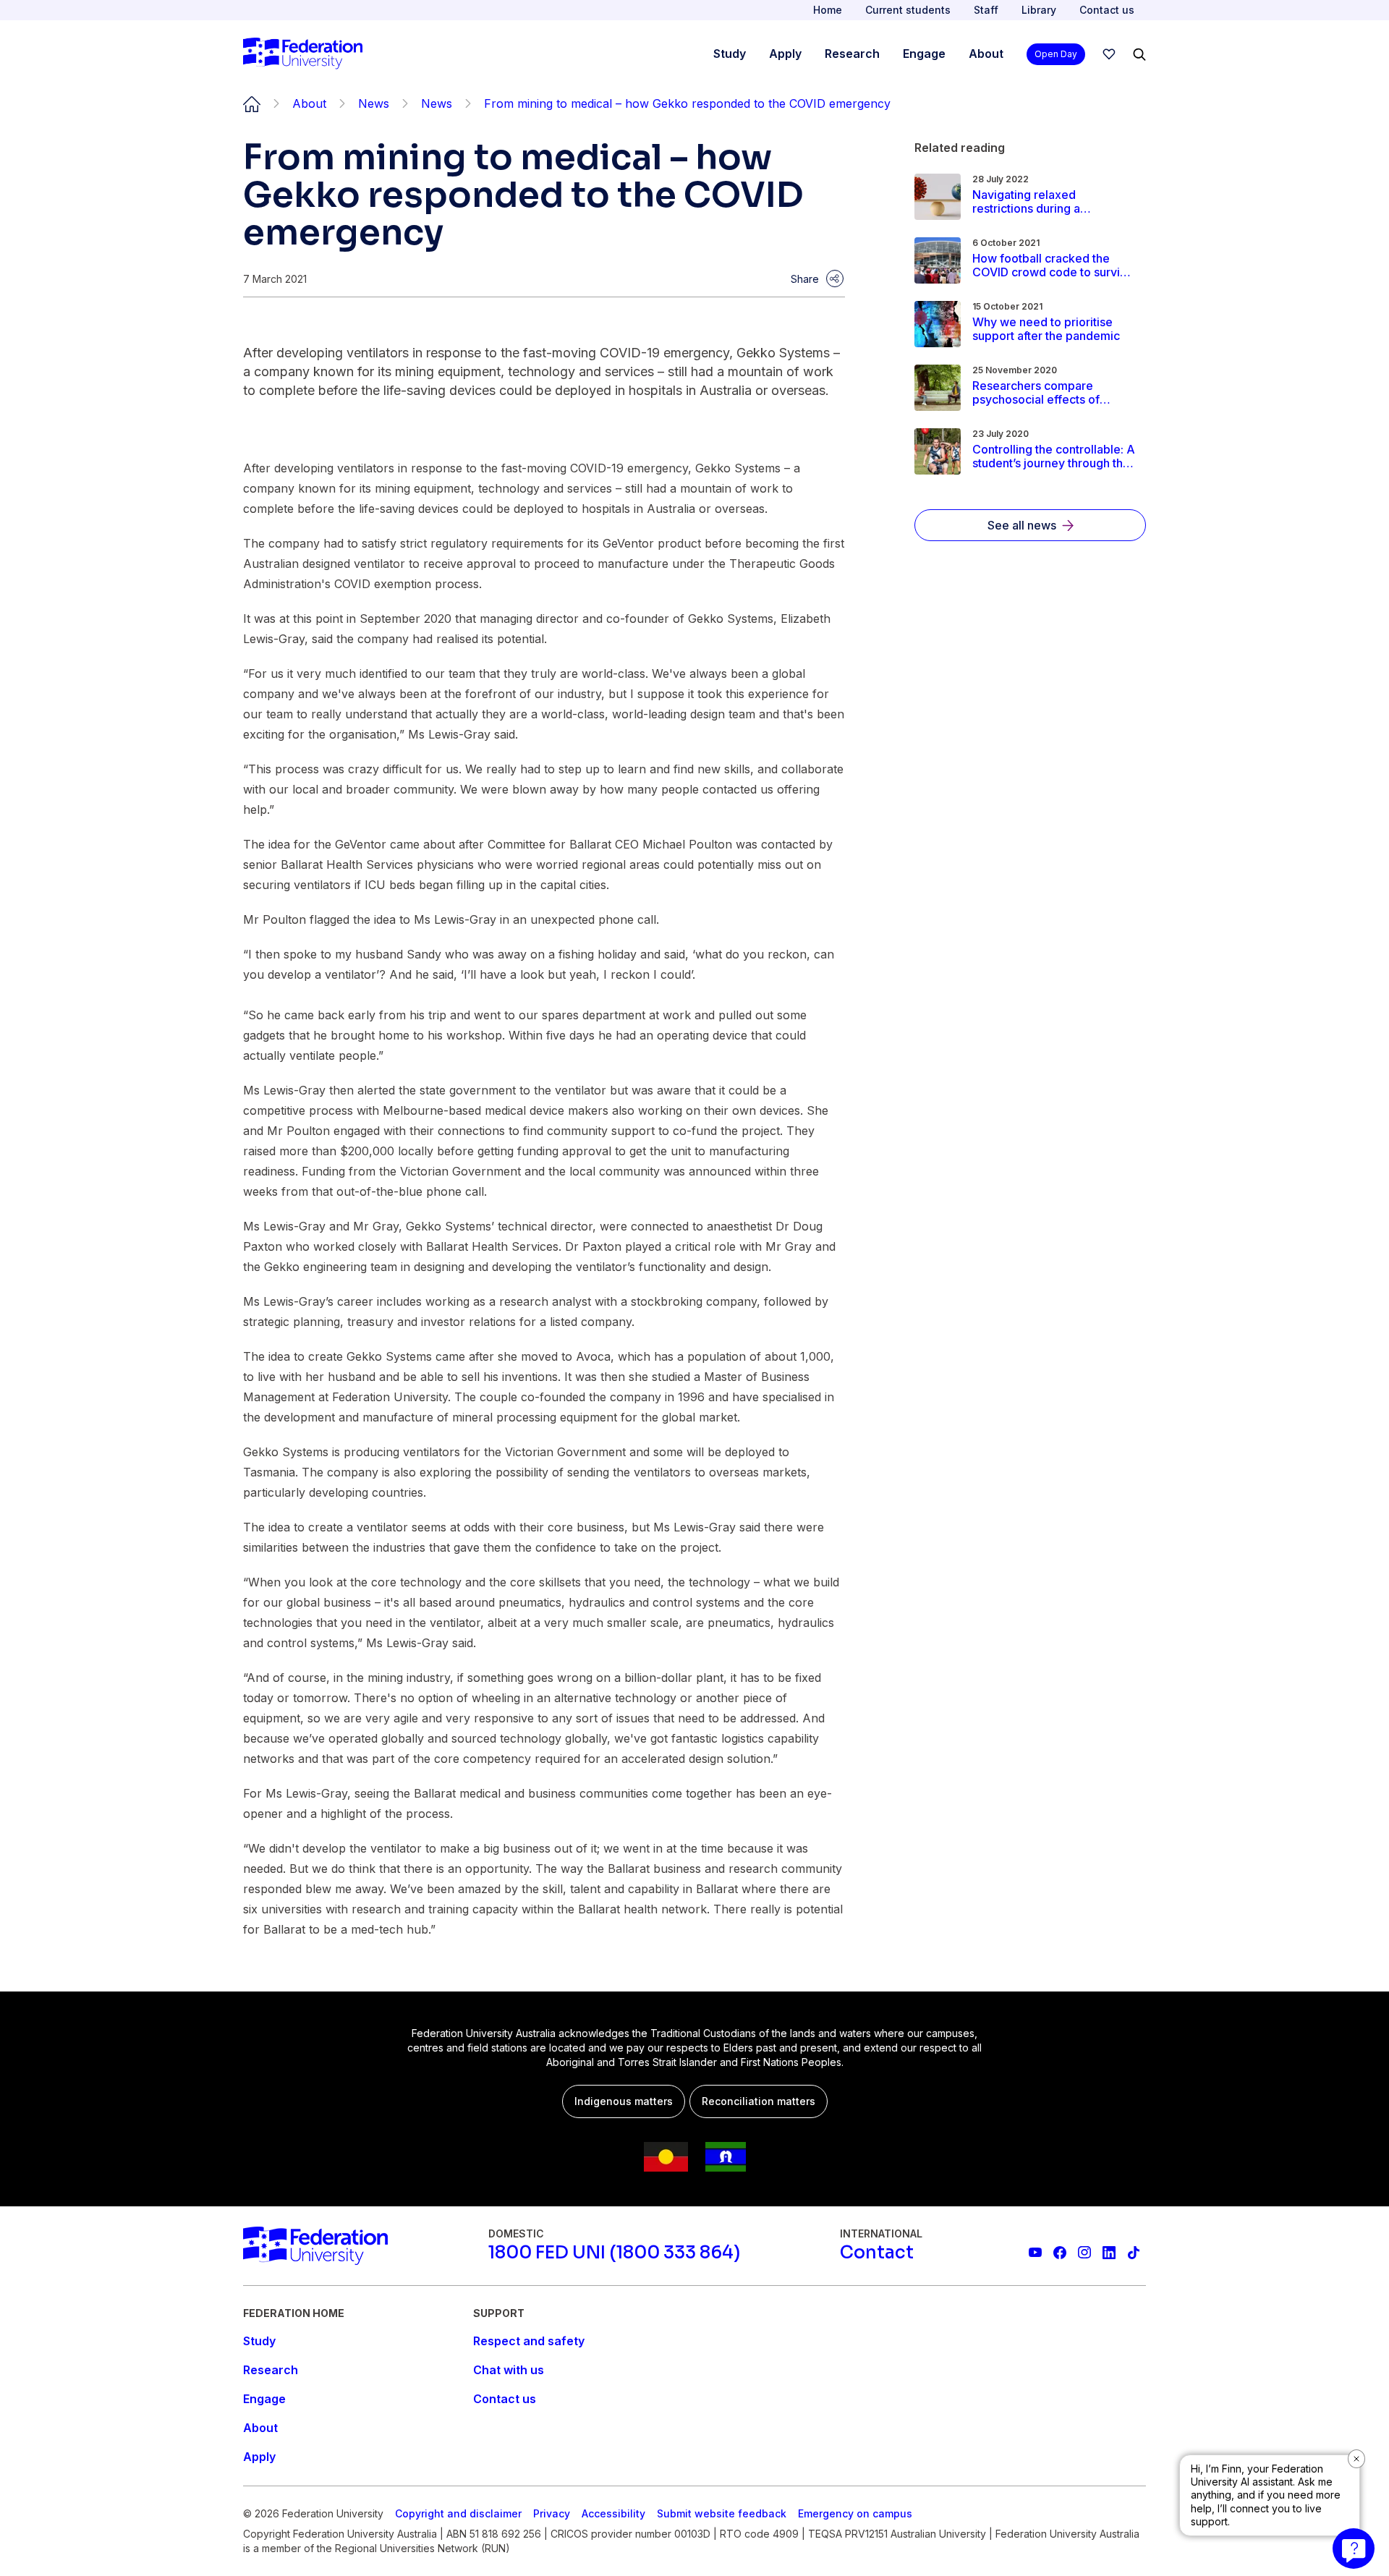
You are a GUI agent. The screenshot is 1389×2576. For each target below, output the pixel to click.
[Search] (1139, 54)
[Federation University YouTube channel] (1035, 2253)
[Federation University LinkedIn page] (1109, 2253)
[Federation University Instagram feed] (1084, 2253)
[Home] (303, 54)
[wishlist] (1109, 54)
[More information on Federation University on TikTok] (1134, 2253)
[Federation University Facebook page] (1060, 2253)
